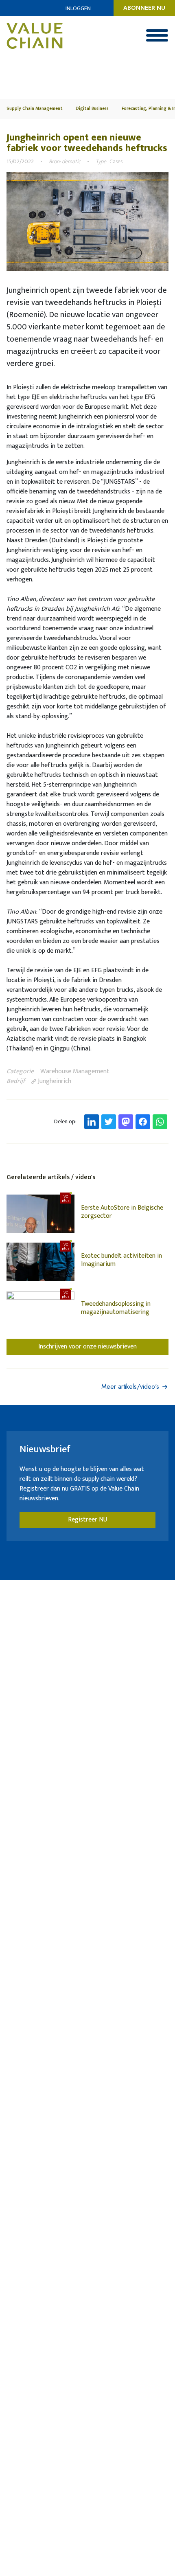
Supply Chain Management (35, 109)
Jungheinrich (54, 1081)
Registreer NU (87, 1520)
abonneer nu (144, 8)
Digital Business (92, 109)
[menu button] (157, 35)
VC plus (66, 1198)
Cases (116, 161)
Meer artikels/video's (130, 1387)
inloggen (78, 8)
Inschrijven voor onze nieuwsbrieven (87, 1347)
